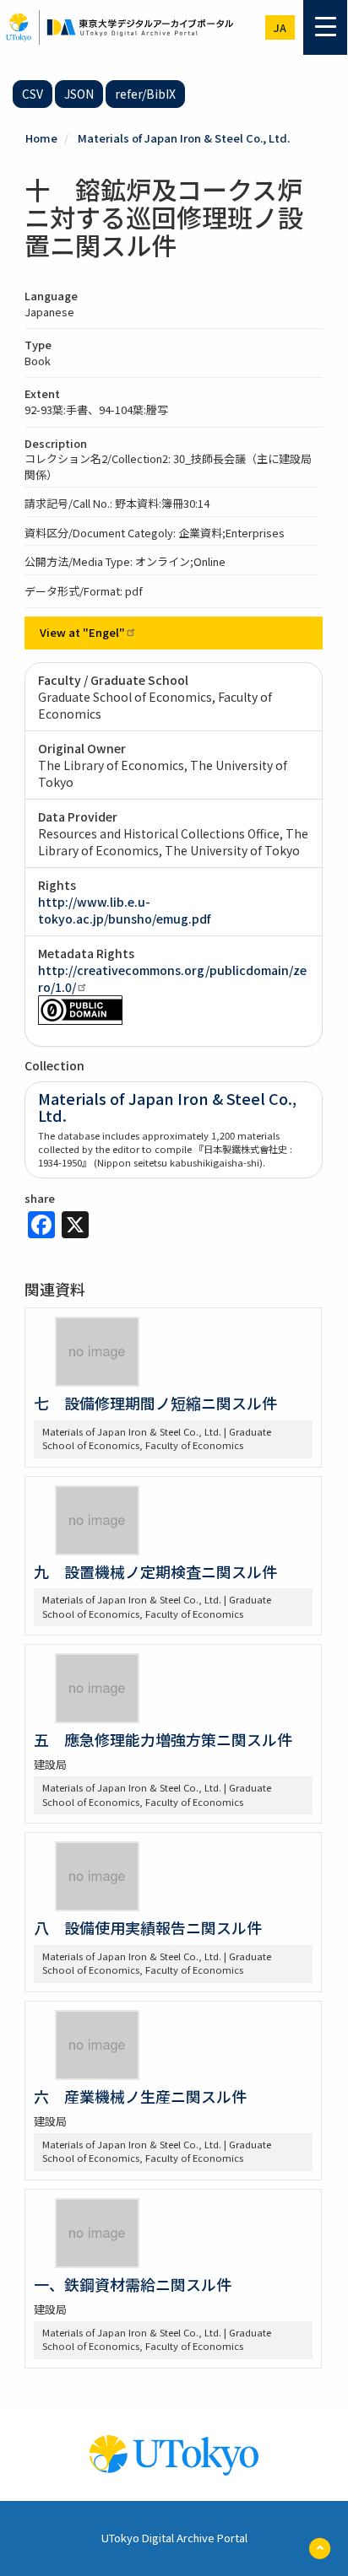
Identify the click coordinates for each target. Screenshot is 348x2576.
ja (280, 27)
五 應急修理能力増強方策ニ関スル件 (163, 1739)
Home (41, 138)
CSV (33, 94)
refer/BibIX (145, 94)
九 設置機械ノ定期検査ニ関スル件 (155, 1571)
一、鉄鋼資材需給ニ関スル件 (133, 2284)
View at (82, 632)
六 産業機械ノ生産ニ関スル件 (140, 2096)
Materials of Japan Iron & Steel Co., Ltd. (184, 138)
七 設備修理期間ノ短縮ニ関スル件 (155, 1403)
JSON (79, 94)
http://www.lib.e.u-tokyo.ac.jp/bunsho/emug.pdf (124, 910)
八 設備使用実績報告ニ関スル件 (148, 1927)
